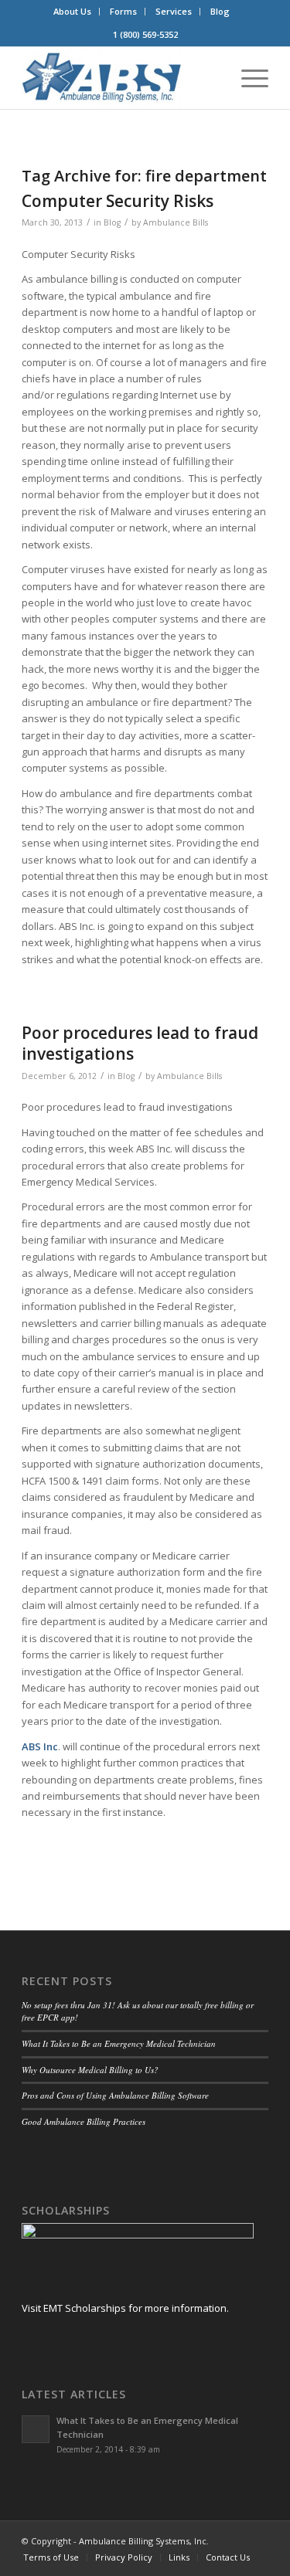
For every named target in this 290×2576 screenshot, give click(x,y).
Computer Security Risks (118, 201)
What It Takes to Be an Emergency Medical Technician (119, 2043)
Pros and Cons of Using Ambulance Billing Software (115, 2095)
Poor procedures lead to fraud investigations (140, 1043)
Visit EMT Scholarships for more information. (125, 2308)
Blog (220, 11)
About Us (72, 11)
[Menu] (247, 78)
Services (174, 11)
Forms (123, 11)
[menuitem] (73, 12)
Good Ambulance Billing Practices (84, 2121)
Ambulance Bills (176, 222)
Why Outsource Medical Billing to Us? (90, 2070)
